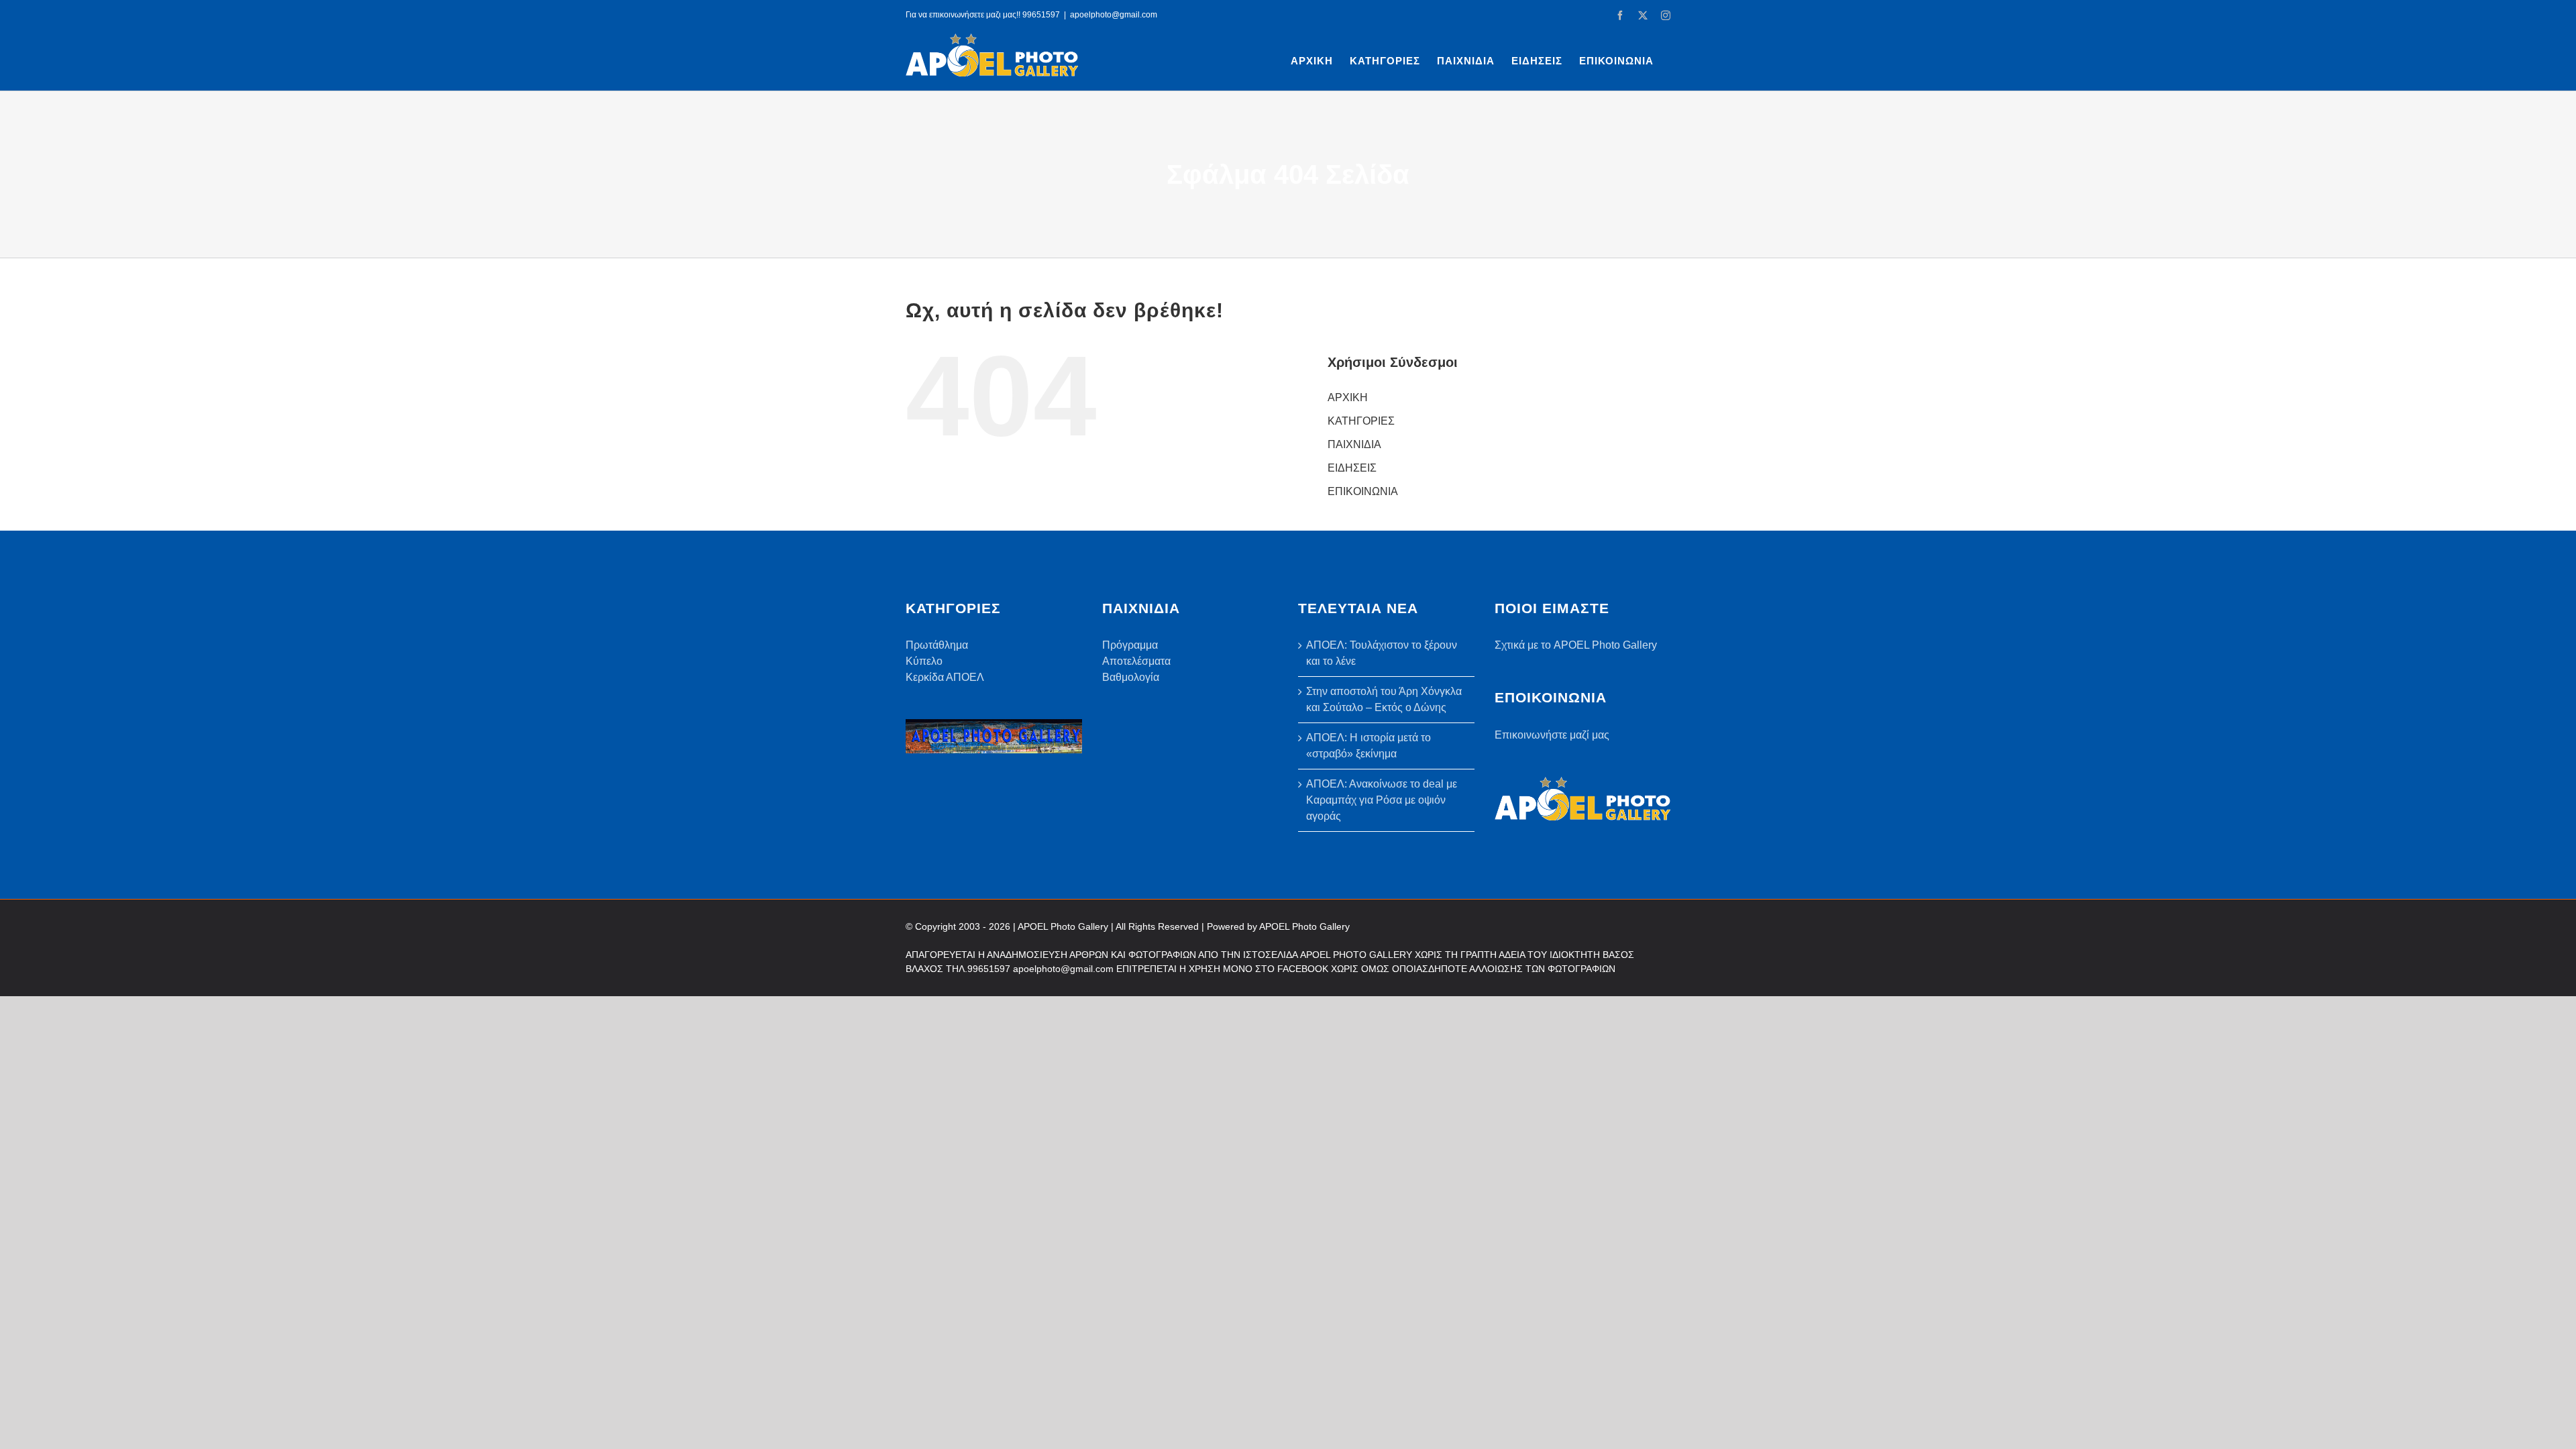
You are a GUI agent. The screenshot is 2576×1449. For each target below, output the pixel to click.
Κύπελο (924, 661)
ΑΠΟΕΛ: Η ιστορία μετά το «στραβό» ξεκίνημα (1368, 746)
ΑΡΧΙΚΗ (1348, 397)
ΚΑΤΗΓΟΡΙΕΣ (1361, 421)
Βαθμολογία (1131, 677)
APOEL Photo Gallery (1304, 926)
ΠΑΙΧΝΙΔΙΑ (1354, 444)
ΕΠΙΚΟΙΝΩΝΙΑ (1363, 491)
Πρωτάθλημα (937, 645)
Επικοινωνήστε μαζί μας (1552, 735)
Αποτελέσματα (1136, 661)
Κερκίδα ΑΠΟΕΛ (945, 677)
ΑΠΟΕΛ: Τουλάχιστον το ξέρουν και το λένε (1382, 653)
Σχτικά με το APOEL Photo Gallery (1576, 645)
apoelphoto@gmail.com (1114, 15)
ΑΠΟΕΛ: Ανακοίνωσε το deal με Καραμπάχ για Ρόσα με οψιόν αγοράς (1382, 800)
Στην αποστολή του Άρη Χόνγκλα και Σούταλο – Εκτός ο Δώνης (1384, 699)
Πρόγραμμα (1130, 645)
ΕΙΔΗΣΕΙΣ (1352, 468)
